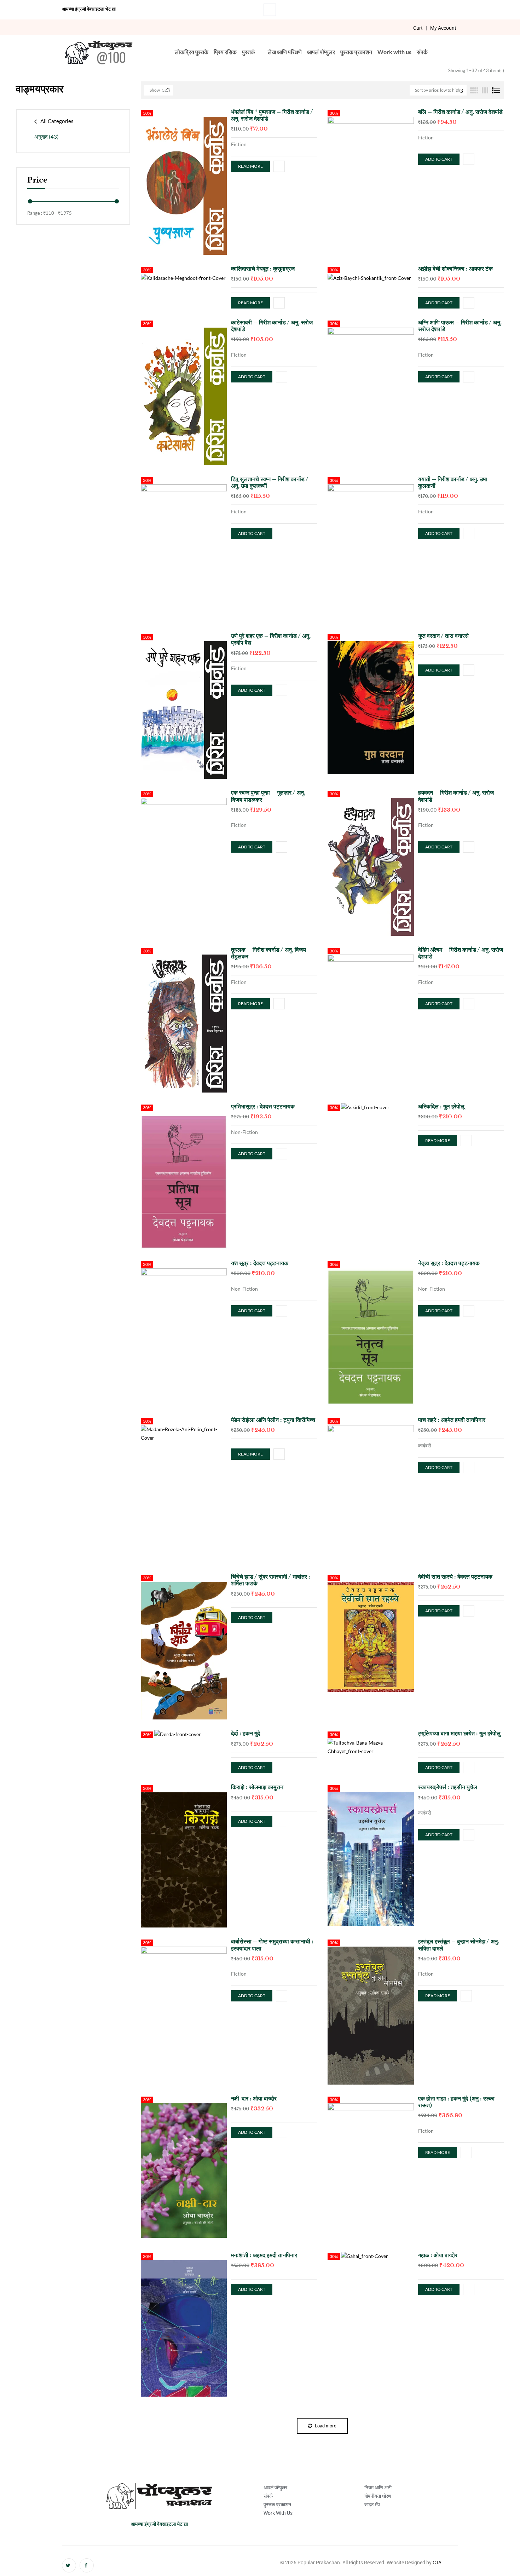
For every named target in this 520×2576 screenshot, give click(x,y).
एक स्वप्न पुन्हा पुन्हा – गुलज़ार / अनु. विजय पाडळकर (268, 796)
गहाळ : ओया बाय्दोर (438, 2255)
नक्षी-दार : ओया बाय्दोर (254, 2098)
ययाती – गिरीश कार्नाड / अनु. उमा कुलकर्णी (453, 482)
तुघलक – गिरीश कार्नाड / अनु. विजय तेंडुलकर (268, 953)
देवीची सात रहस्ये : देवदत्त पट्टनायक (455, 1577)
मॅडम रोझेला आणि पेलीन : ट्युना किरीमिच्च (273, 1420)
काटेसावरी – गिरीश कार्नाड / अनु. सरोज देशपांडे (272, 326)
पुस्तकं (249, 52)
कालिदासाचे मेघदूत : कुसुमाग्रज (263, 269)
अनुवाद (47, 137)
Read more (250, 166)
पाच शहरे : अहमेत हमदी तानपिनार (452, 1420)
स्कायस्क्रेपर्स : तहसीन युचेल (448, 1787)
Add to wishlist (279, 166)
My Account (443, 28)
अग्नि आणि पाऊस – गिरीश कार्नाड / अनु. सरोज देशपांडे (460, 326)
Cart (418, 28)
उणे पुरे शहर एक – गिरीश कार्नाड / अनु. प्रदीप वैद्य (271, 639)
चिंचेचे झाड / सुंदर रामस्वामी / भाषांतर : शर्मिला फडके (271, 1580)
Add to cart (439, 159)
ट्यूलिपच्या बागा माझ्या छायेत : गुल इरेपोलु (459, 1733)
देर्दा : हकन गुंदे (245, 1733)
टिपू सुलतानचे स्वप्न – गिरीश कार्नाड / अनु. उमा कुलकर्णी (270, 482)
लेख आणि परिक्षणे (285, 52)
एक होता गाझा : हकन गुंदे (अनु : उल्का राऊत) (456, 2102)
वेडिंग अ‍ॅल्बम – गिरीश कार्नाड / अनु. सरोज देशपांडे (461, 953)
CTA (437, 2563)
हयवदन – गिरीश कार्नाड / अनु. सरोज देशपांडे (456, 796)
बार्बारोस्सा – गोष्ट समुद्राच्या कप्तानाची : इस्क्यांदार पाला (272, 1945)
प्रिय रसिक (225, 52)
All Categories (57, 121)
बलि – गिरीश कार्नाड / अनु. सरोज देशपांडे (460, 112)
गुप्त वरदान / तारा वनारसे (443, 636)
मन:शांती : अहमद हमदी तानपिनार (264, 2255)
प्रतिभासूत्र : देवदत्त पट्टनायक (263, 1106)
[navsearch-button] (270, 10)
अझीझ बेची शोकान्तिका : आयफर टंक (455, 269)
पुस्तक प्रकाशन (356, 52)
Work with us (394, 52)
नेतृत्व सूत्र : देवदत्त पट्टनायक (449, 1263)
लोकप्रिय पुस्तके (192, 52)
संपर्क (422, 52)
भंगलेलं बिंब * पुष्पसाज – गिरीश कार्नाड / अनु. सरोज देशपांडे (272, 115)
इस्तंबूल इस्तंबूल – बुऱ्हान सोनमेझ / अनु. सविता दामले (459, 1945)
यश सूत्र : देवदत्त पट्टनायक (260, 1263)
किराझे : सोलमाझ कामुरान (257, 1787)
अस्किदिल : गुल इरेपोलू (441, 1106)
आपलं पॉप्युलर (321, 52)
